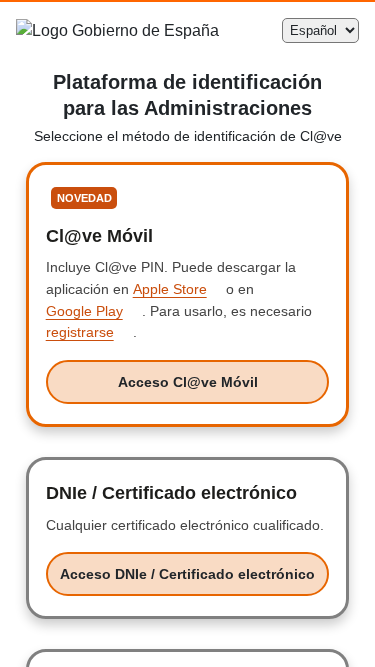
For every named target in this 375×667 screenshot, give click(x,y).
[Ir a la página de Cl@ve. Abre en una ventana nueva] (195, 29)
